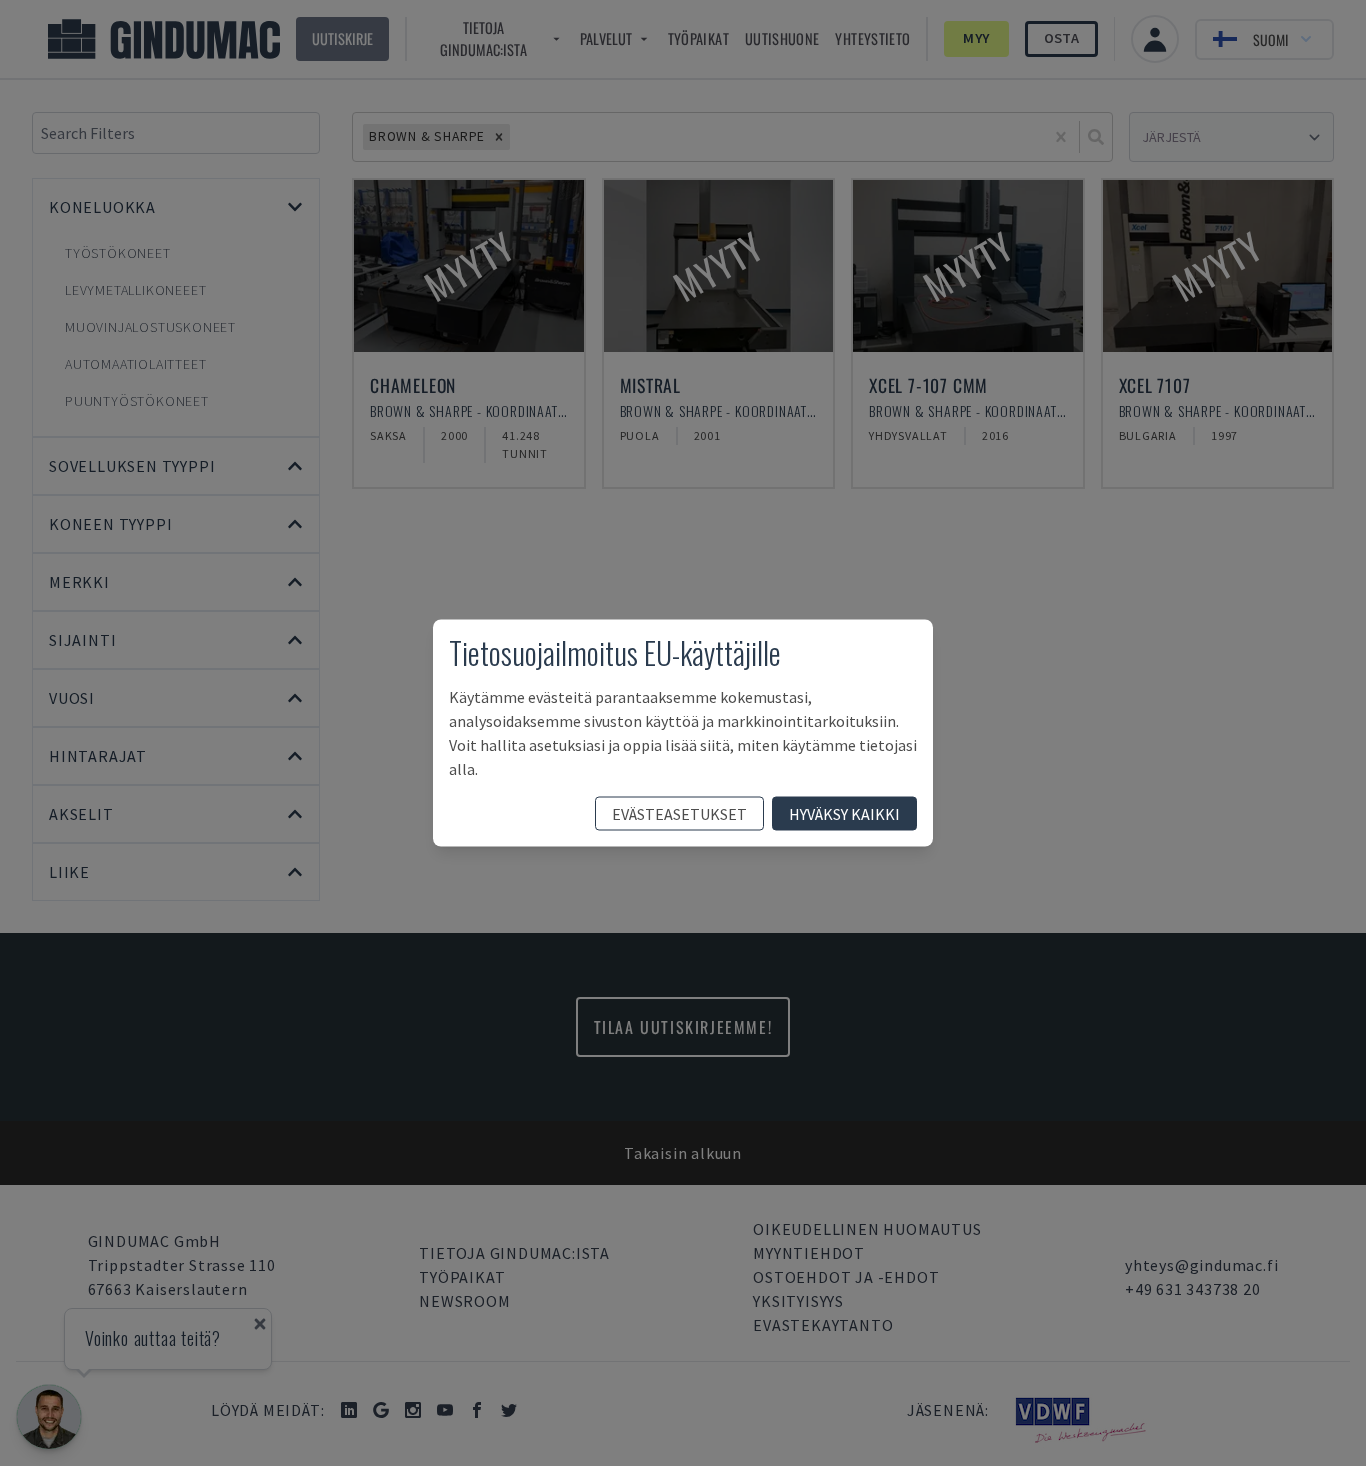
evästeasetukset (679, 814)
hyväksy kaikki (844, 814)
